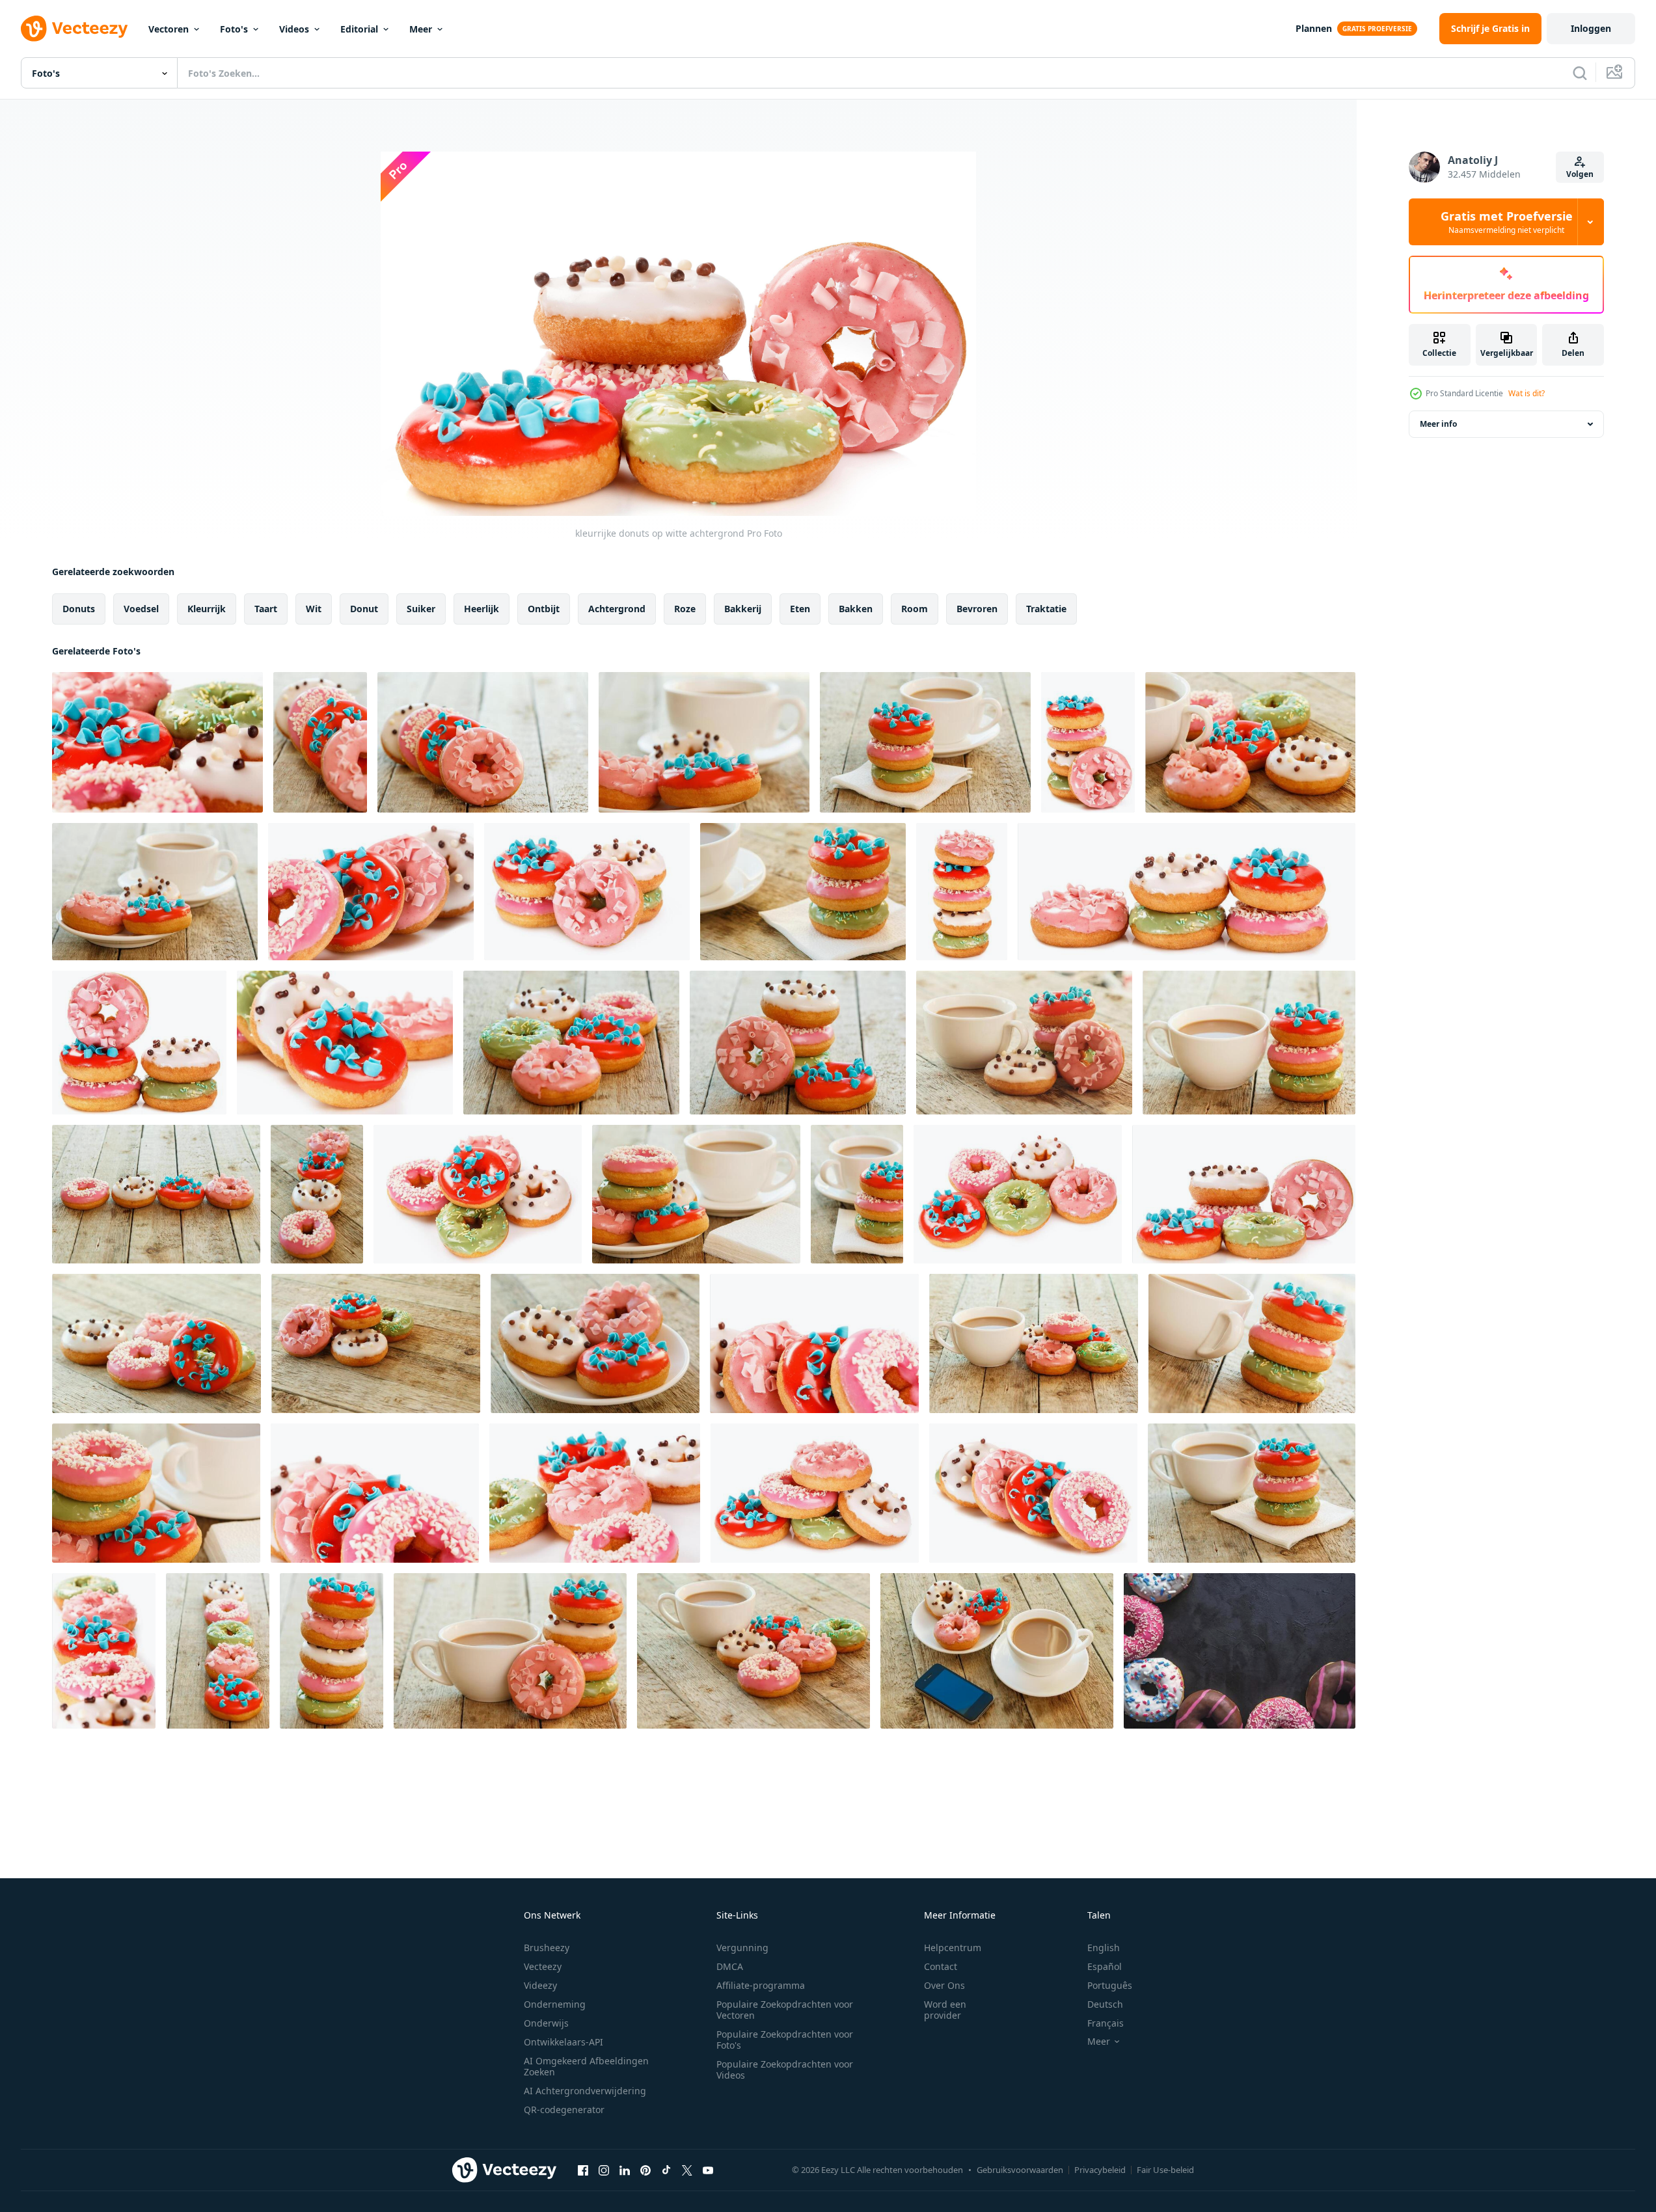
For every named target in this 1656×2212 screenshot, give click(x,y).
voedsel (141, 609)
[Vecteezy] (74, 29)
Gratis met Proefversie (1507, 222)
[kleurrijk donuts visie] (962, 892)
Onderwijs (546, 2023)
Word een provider (945, 2010)
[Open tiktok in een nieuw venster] (666, 2170)
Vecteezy (543, 1966)
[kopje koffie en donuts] (704, 742)
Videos (294, 29)
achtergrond (617, 609)
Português (1110, 1985)
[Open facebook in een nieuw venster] (583, 2170)
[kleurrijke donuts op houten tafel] (320, 742)
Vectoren (169, 29)
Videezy (540, 1985)
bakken (856, 609)
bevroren (977, 609)
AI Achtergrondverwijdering (585, 2091)
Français (1106, 2023)
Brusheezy (547, 1948)
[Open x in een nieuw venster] (687, 2170)
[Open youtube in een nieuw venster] (708, 2170)
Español (1105, 1966)
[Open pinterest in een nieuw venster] (645, 2170)
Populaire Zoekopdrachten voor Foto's (785, 2040)
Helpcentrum (953, 1948)
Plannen (1314, 28)
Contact (941, 1966)
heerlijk (482, 609)
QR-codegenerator (564, 2110)
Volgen (1580, 174)
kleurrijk (207, 609)
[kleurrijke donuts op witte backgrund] (371, 892)
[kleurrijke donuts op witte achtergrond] (157, 742)
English (1104, 1948)
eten (800, 609)
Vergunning (742, 1948)
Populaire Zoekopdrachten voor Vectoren (785, 2010)
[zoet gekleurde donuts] (1240, 1651)
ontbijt (544, 609)
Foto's (234, 29)
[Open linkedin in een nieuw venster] (625, 2170)
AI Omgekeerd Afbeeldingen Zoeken (586, 2066)
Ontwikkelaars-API (563, 2042)
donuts (79, 609)
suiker (421, 609)
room (915, 609)
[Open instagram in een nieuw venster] (604, 2170)
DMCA (730, 1966)
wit (314, 609)
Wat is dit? (1527, 393)
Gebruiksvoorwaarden (1020, 2170)
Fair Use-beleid (1165, 2170)
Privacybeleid (1100, 2170)
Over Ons (944, 1985)
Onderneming (555, 2004)
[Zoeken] (1580, 73)
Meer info (1438, 424)
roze (685, 609)
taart (266, 609)
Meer (421, 29)
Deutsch (1105, 2004)
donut (364, 609)
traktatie (1046, 609)
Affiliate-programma (761, 1985)
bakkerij (743, 609)
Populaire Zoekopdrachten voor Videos (785, 2070)
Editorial (359, 29)
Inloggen (1591, 28)
